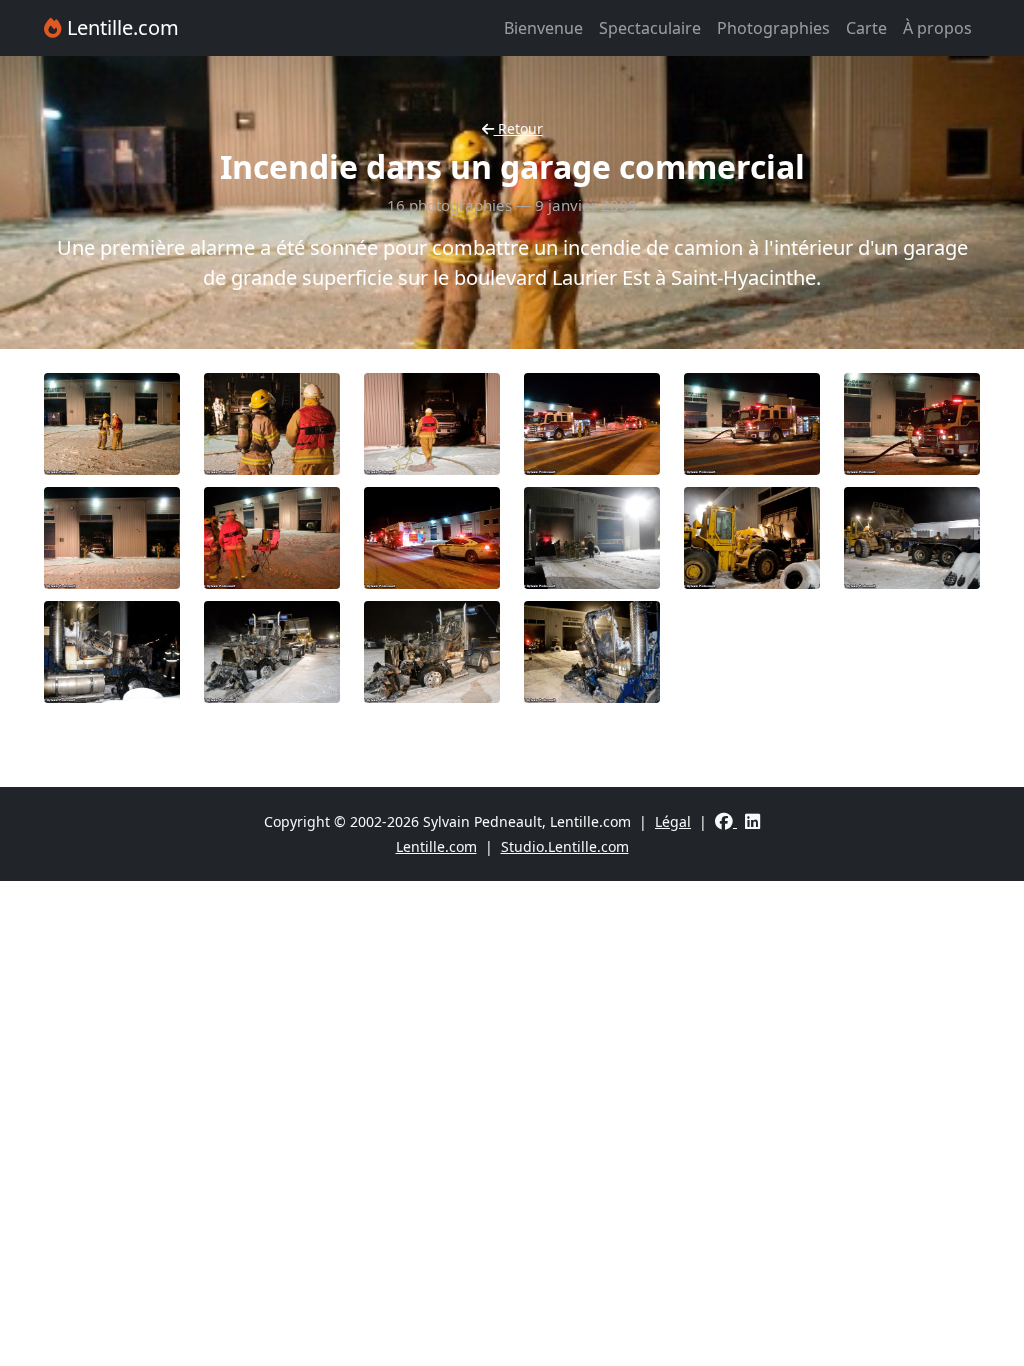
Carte (866, 28)
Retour (518, 128)
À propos (937, 28)
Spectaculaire (650, 28)
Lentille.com (120, 27)
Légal (673, 821)
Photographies (773, 28)
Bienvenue (543, 28)
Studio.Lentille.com (565, 846)
